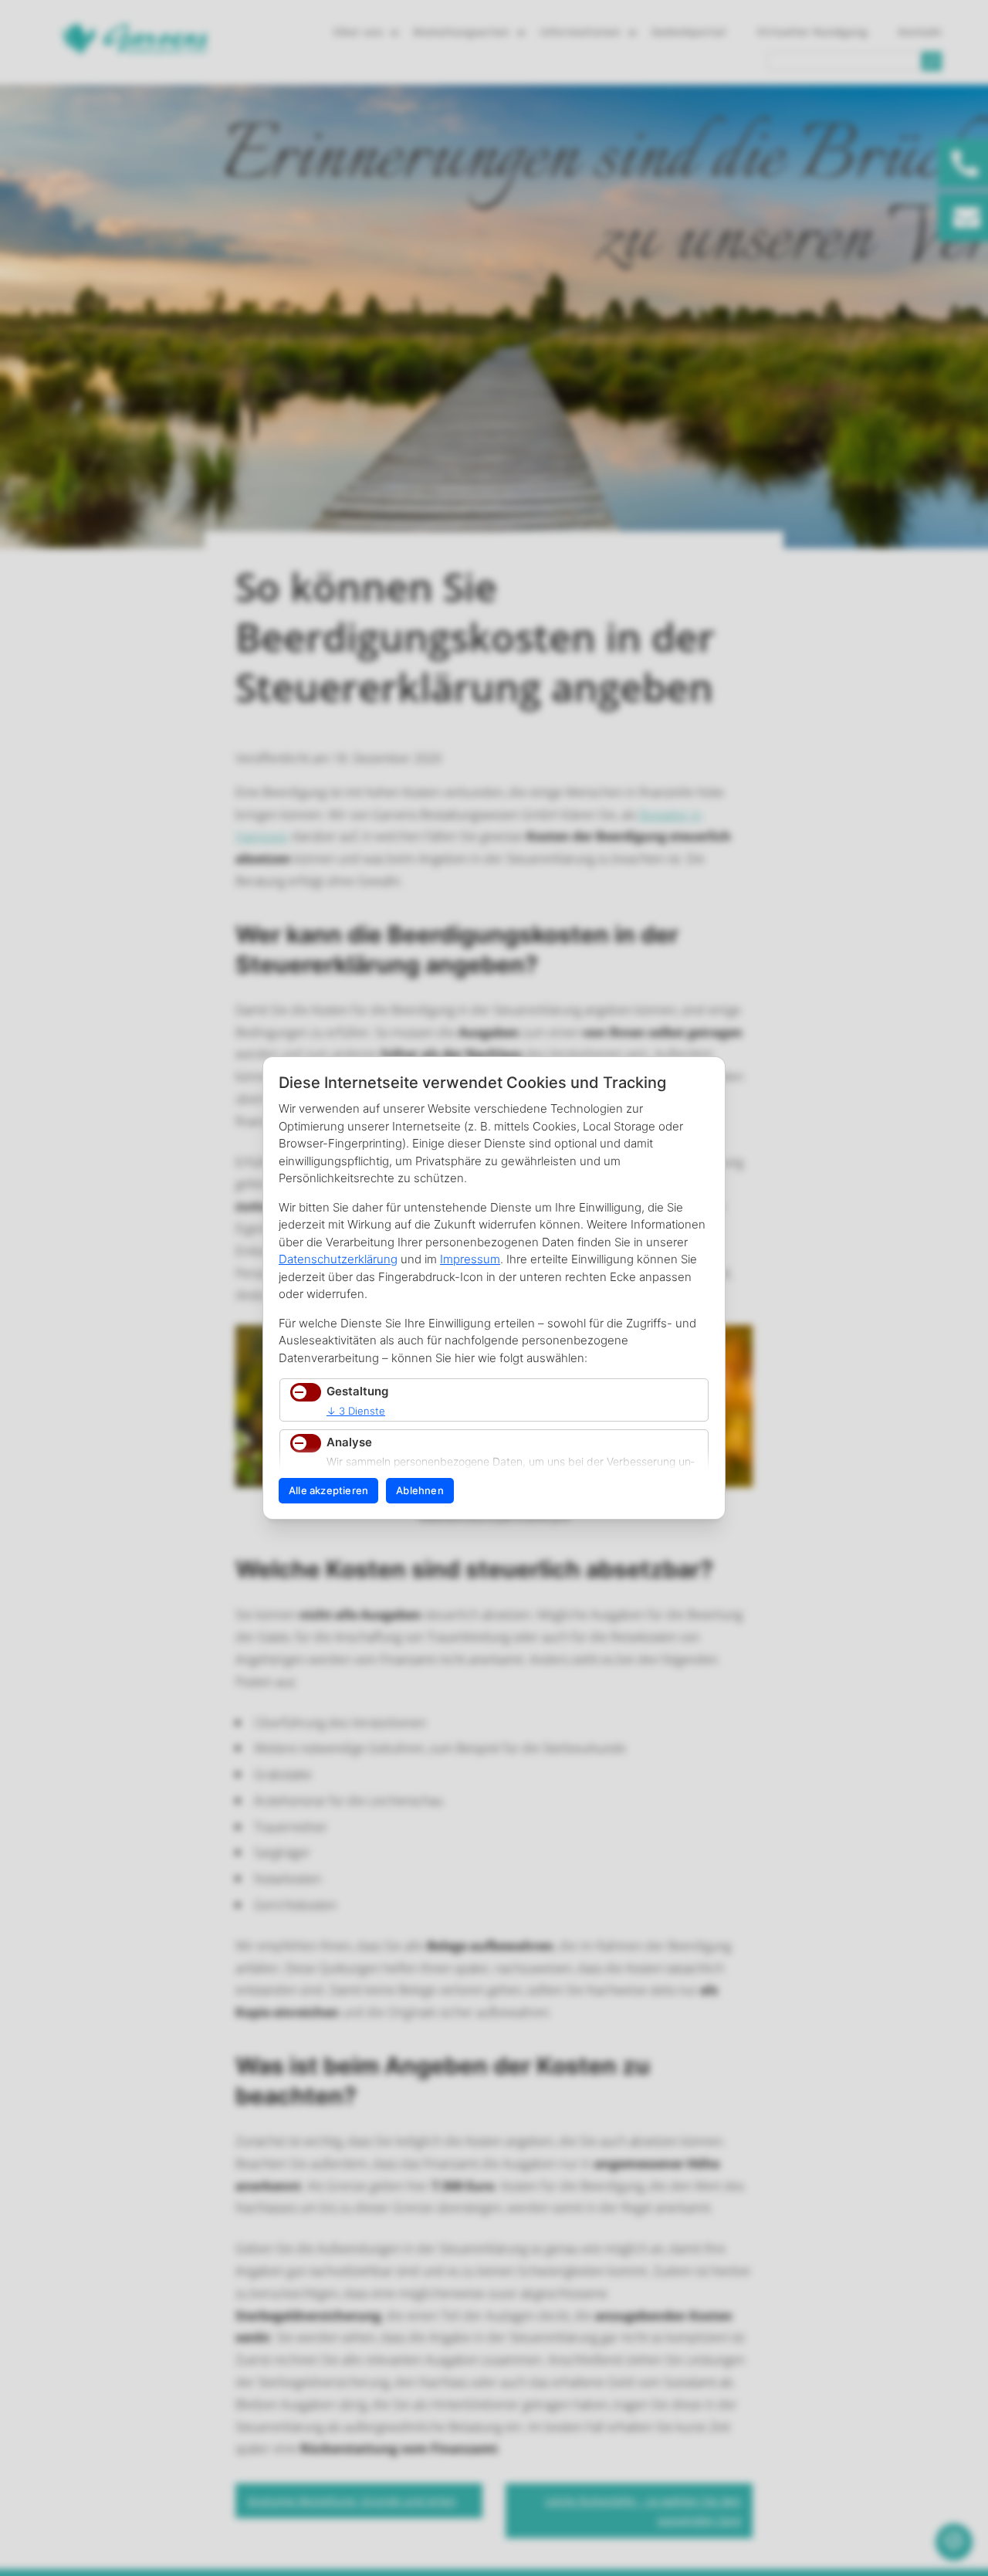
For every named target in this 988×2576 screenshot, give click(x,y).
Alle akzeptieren (328, 1490)
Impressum (470, 1259)
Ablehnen (420, 1490)
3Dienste (356, 1411)
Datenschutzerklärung (338, 1259)
